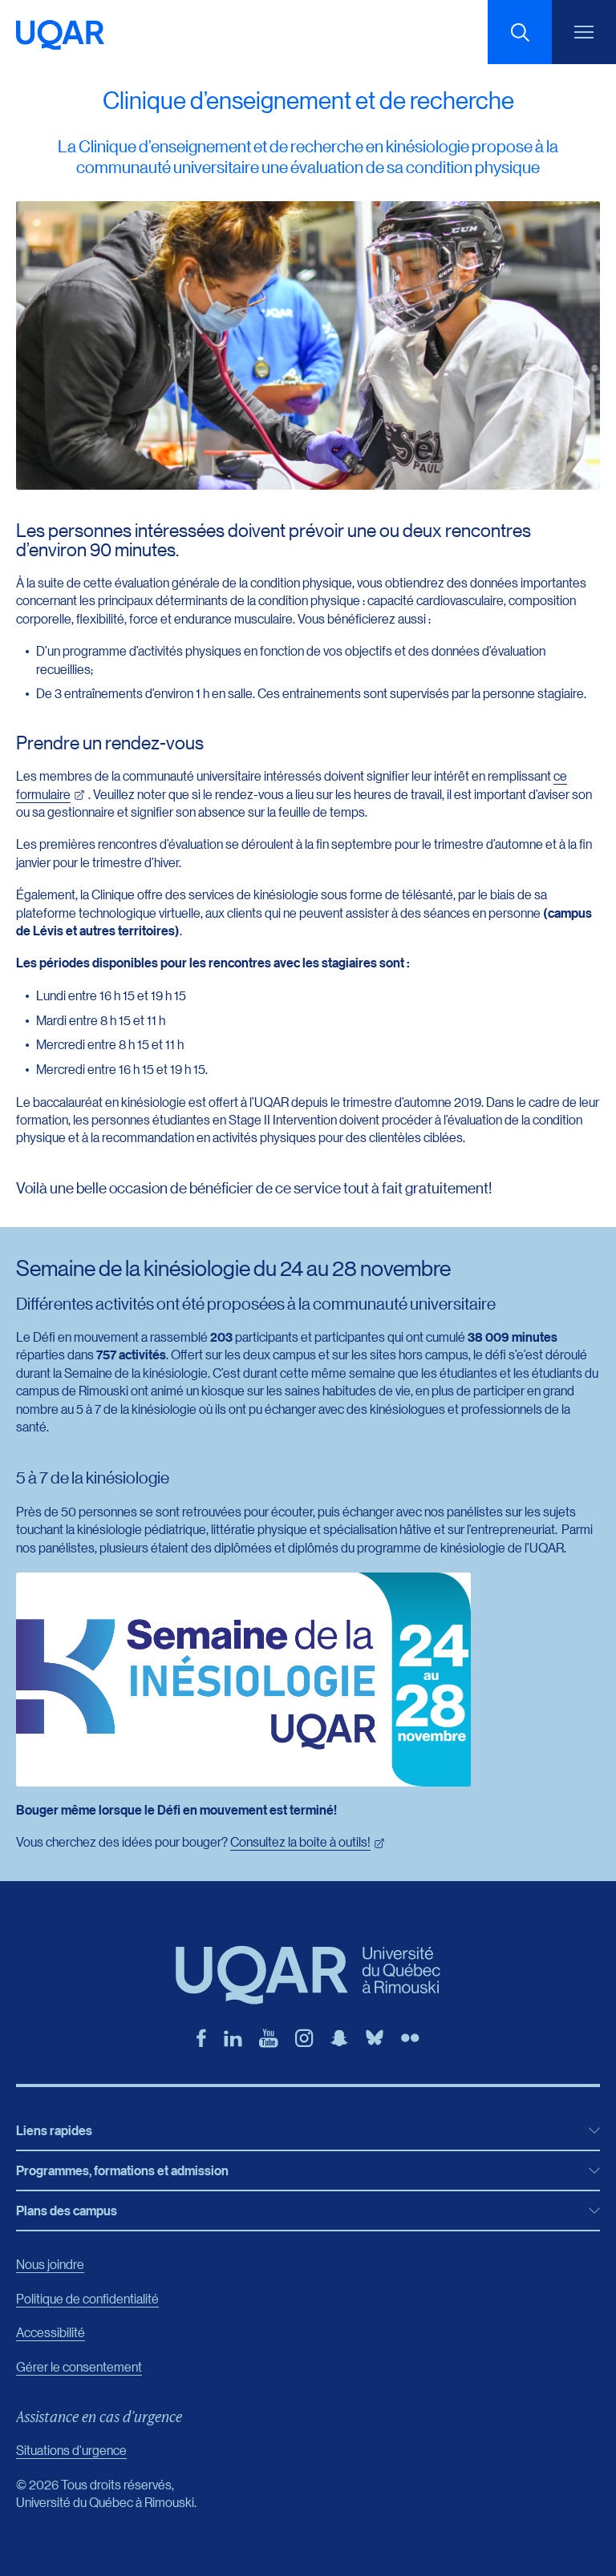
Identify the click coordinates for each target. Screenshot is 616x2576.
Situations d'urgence (71, 2450)
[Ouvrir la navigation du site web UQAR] (584, 32)
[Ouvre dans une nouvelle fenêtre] (201, 2038)
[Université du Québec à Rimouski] (60, 35)
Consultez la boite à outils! (300, 1841)
